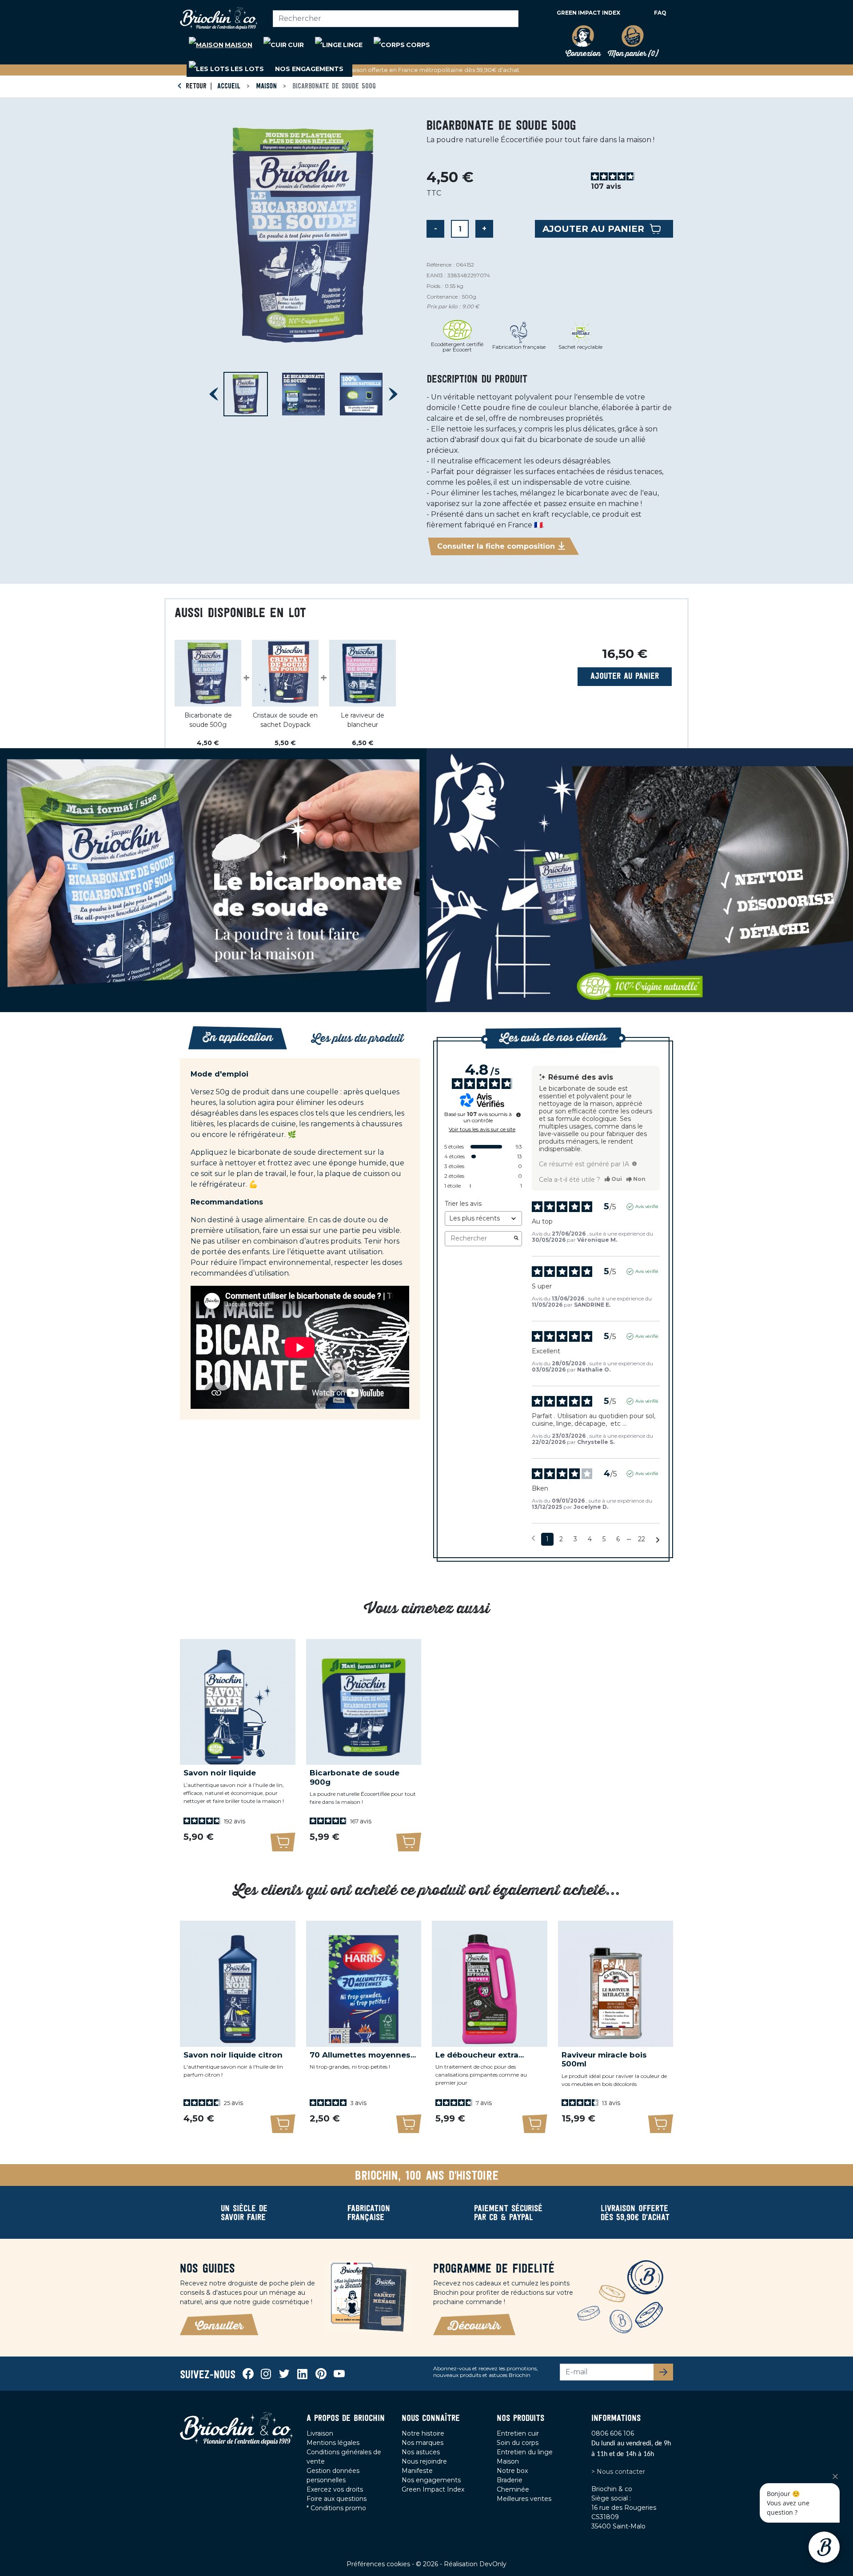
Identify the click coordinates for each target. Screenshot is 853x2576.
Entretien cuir (518, 2433)
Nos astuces (421, 2452)
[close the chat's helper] (835, 2476)
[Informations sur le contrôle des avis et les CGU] (518, 1115)
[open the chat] (824, 2547)
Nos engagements (431, 2480)
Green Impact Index (588, 13)
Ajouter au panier (593, 229)
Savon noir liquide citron (233, 2055)
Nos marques (423, 2443)
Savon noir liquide (220, 1773)
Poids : (435, 286)
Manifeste (417, 2471)
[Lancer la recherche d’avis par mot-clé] (516, 1239)
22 (642, 1539)
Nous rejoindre (424, 2461)
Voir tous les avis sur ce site (482, 1129)
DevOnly (493, 2564)
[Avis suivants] (658, 1540)
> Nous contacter (618, 2472)
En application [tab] (238, 1038)
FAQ (660, 13)
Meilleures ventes (524, 2499)
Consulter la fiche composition (496, 546)
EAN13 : (436, 275)
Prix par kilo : (443, 307)
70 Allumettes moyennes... (363, 2055)
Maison (508, 2461)
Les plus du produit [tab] (357, 1039)
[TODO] (634, 1164)
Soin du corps (518, 2443)
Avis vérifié (647, 1206)
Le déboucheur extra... (480, 2055)
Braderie (510, 2480)
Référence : (440, 265)
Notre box (512, 2471)
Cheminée (513, 2489)
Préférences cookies (379, 2564)
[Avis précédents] (533, 1538)
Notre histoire (423, 2433)
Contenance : (443, 297)
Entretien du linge (525, 2452)
